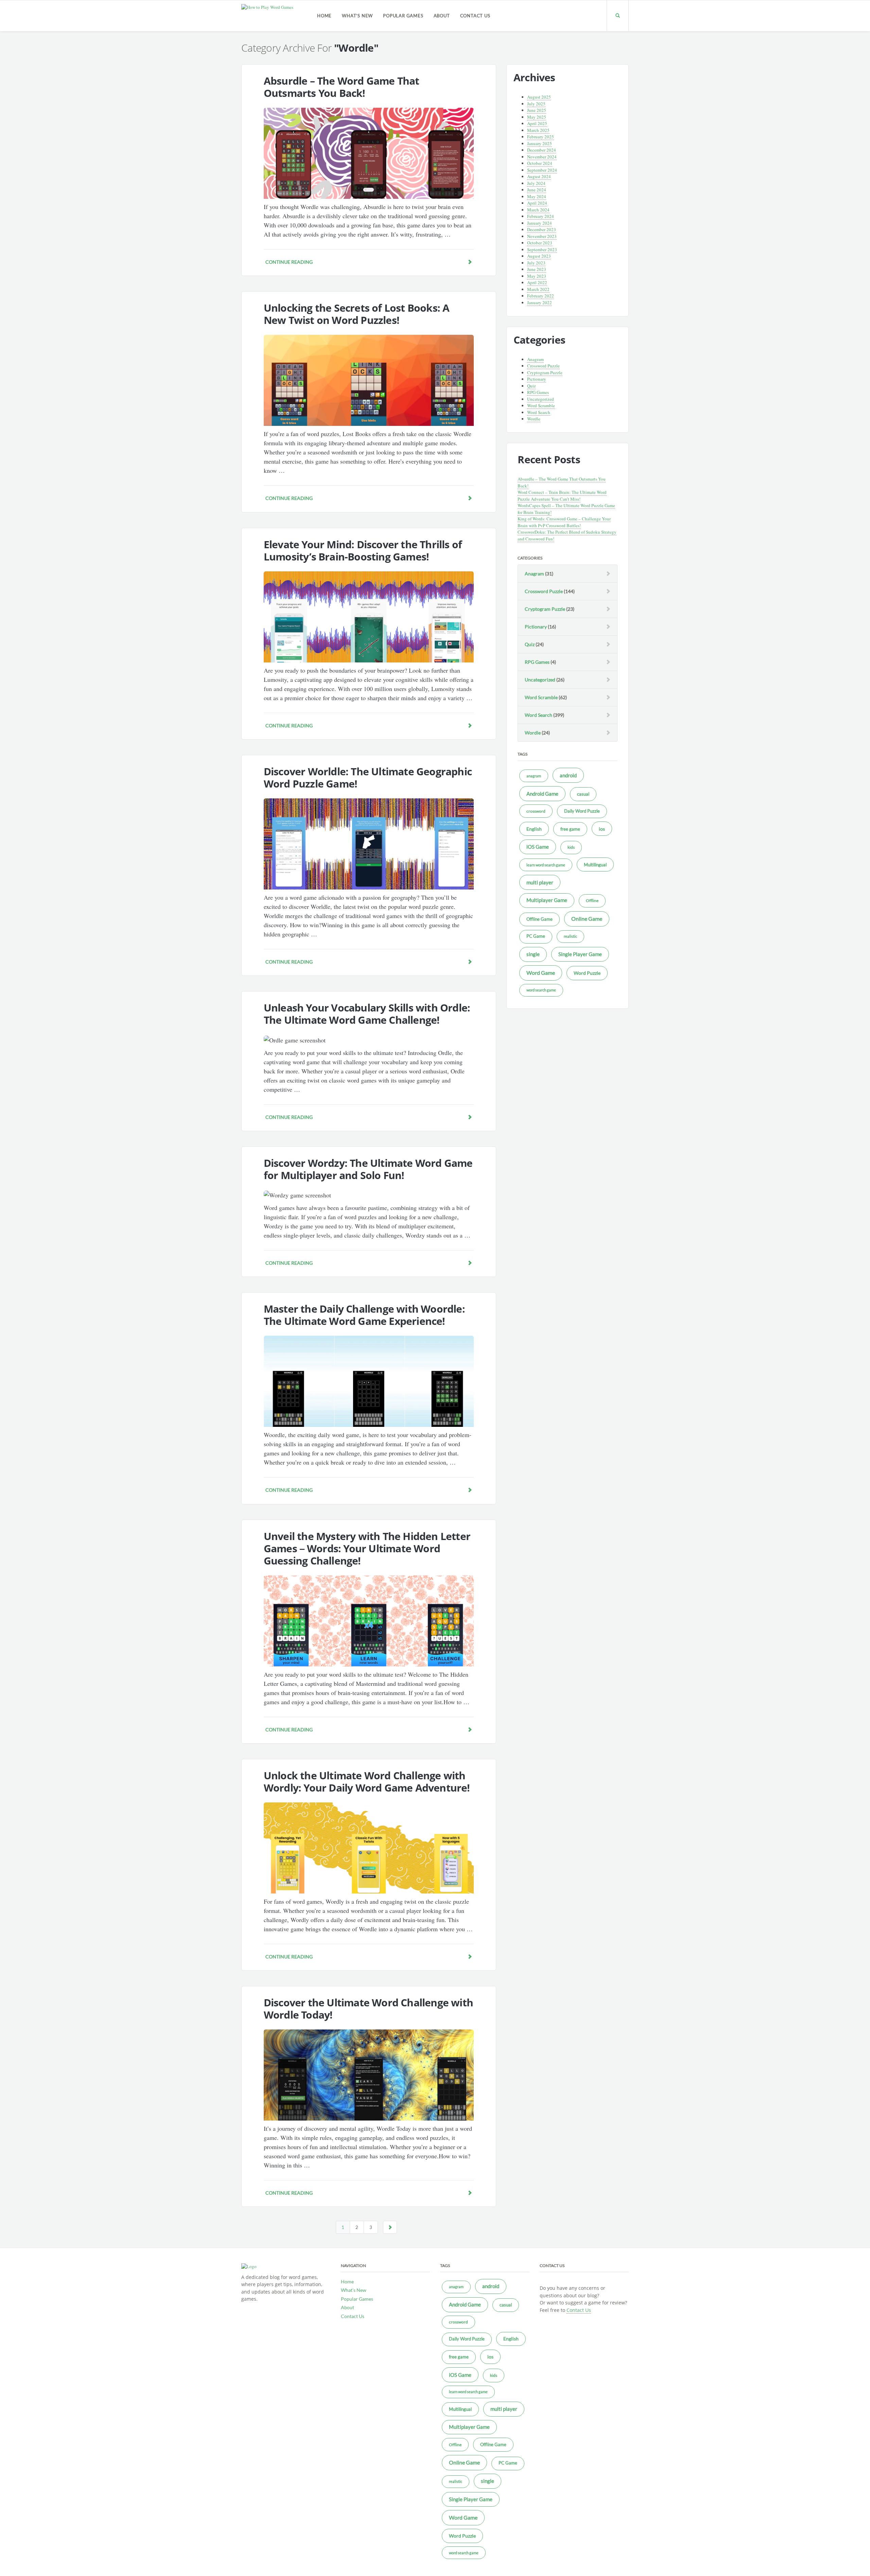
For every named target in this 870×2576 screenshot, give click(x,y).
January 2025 (540, 143)
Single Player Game (580, 954)
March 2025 (538, 130)
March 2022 (538, 289)
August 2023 (539, 256)
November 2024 (542, 157)
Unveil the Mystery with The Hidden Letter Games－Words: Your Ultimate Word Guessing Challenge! (367, 1548)
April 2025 (537, 123)
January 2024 (540, 223)
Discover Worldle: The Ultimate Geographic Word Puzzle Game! (368, 777)
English (534, 829)
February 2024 (541, 216)
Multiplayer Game (547, 900)
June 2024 (537, 190)
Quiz (532, 386)
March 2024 (538, 210)
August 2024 (539, 176)
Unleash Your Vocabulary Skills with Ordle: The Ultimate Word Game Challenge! (367, 1014)
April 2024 (537, 203)
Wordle (534, 419)
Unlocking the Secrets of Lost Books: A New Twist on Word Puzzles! (357, 314)
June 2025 (537, 110)
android (568, 775)
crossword (536, 811)
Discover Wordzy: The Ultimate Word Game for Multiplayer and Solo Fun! (368, 1169)
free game (570, 829)
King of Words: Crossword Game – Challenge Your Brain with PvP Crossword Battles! (564, 522)
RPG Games (538, 392)
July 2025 (536, 104)
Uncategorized (541, 399)
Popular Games (403, 16)
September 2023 (542, 249)
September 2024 (542, 170)
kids (571, 847)
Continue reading (289, 262)
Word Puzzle (587, 973)
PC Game (536, 936)
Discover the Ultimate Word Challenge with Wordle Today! (368, 2009)
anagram (534, 776)
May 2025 (537, 117)
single (533, 954)
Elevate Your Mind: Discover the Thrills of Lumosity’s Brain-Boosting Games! (363, 550)
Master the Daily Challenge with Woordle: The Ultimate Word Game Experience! (364, 1315)
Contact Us (475, 16)
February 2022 (541, 296)
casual (583, 794)
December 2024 (542, 150)
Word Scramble (541, 405)
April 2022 (537, 282)
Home (324, 16)
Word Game (541, 973)
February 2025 (541, 137)
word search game (541, 990)
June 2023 (537, 269)
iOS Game (538, 847)
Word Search (539, 412)
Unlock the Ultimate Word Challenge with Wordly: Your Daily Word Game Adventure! (367, 1782)
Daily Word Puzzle (582, 811)
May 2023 (537, 276)
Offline (592, 901)
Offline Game (540, 919)
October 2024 (540, 163)
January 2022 (540, 302)
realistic (570, 936)
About (442, 16)
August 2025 (539, 97)
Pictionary (537, 379)
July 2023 (536, 263)
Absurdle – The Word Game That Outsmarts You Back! (342, 87)
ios (602, 829)
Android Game (542, 794)
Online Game (587, 919)
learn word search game (546, 865)
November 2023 (542, 236)
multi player (540, 882)
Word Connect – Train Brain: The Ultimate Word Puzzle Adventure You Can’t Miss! (562, 496)
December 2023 (542, 229)
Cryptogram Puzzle (545, 373)
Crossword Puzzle (543, 366)
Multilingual (595, 865)
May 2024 (537, 196)
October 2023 (540, 243)
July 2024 (536, 183)
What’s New (357, 16)
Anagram (535, 359)
